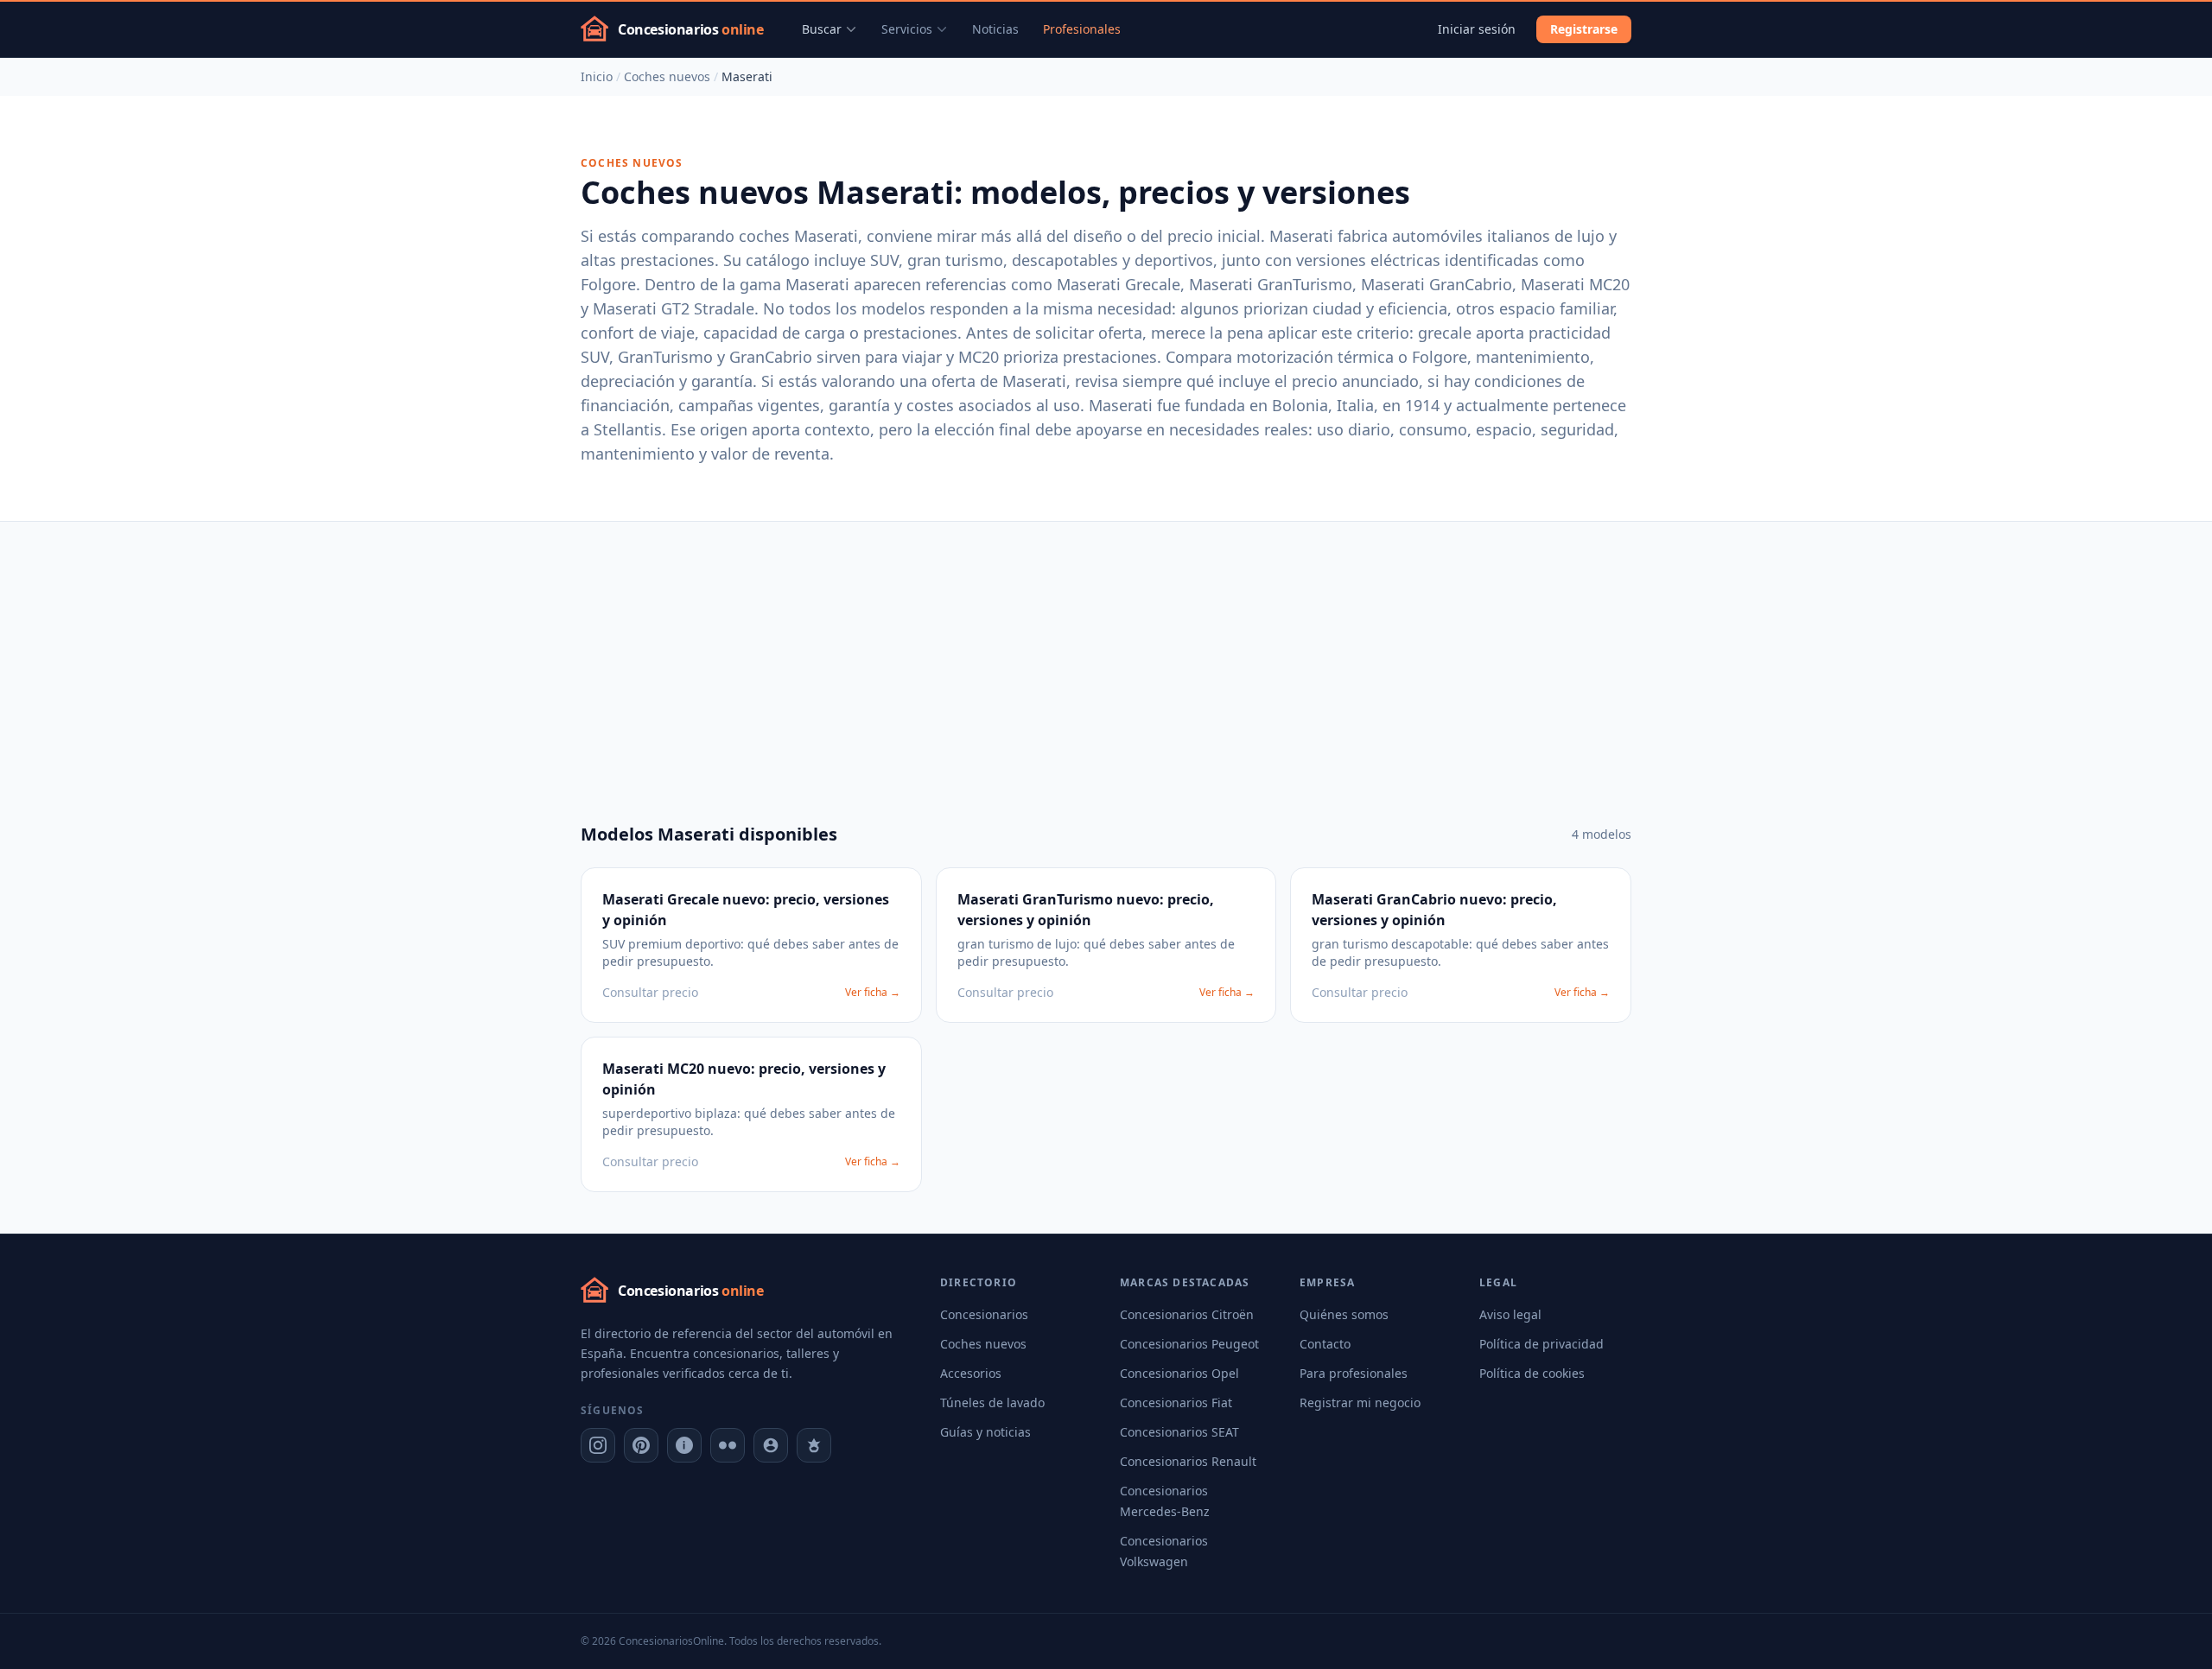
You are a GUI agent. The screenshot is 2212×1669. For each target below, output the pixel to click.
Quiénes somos (1344, 1314)
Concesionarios (984, 1314)
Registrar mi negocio (1360, 1402)
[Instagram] (598, 1445)
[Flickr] (728, 1445)
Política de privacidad (1541, 1344)
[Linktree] (814, 1445)
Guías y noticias (985, 1432)
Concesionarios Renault (1188, 1461)
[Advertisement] (1106, 651)
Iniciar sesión (1477, 29)
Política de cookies (1532, 1373)
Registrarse (1584, 29)
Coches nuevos (667, 76)
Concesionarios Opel (1179, 1373)
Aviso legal (1510, 1314)
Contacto (1325, 1344)
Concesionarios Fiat (1176, 1402)
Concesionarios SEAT (1179, 1432)
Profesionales (1082, 29)
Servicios (907, 29)
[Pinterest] (641, 1445)
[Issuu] (684, 1445)
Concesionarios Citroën (1187, 1314)
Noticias (995, 29)
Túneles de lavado (992, 1402)
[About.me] (771, 1445)
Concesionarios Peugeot (1189, 1344)
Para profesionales (1354, 1373)
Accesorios (971, 1373)
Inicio (597, 76)
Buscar (822, 29)
